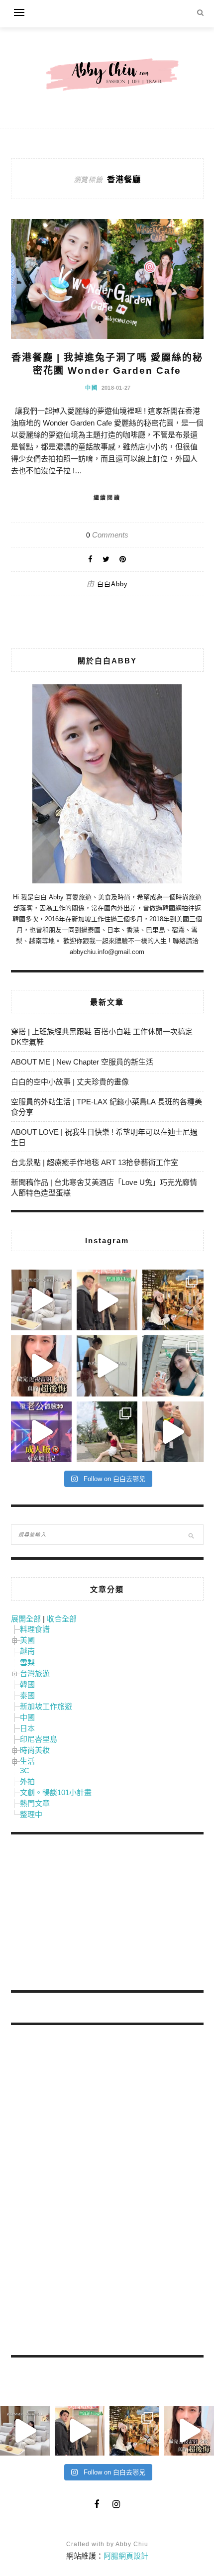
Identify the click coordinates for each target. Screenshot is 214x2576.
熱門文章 (35, 1803)
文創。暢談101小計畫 (56, 1792)
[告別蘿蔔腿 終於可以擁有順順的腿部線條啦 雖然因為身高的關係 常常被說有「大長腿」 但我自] (107, 1432)
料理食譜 (35, 1629)
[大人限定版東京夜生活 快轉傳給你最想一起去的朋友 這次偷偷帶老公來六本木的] (41, 1432)
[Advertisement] (86, 1914)
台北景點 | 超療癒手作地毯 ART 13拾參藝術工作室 (95, 1162)
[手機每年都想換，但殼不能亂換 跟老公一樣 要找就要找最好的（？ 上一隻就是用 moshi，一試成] (173, 1366)
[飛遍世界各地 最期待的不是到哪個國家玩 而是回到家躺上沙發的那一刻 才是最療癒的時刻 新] (41, 1300)
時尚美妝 (35, 1750)
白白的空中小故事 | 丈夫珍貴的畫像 (70, 1082)
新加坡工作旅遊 (46, 1706)
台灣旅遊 (35, 1673)
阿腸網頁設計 (126, 2556)
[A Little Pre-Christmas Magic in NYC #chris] (173, 1300)
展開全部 (26, 1619)
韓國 (27, 1684)
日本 (27, 1728)
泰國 (27, 1695)
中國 (92, 388)
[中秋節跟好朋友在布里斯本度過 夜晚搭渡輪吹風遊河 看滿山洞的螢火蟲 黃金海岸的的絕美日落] (173, 1432)
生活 (27, 1761)
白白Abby (112, 584)
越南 (27, 1651)
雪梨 (27, 1663)
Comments (107, 535)
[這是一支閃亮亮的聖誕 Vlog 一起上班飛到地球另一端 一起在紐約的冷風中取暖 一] (107, 1300)
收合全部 (62, 1619)
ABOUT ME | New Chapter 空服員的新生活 (82, 1062)
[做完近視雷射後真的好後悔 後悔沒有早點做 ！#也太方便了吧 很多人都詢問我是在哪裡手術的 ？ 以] (41, 1366)
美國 (27, 1640)
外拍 (27, 1781)
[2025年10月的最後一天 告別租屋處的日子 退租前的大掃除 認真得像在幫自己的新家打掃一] (107, 1366)
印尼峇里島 (39, 1739)
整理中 (31, 1814)
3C (25, 1771)
